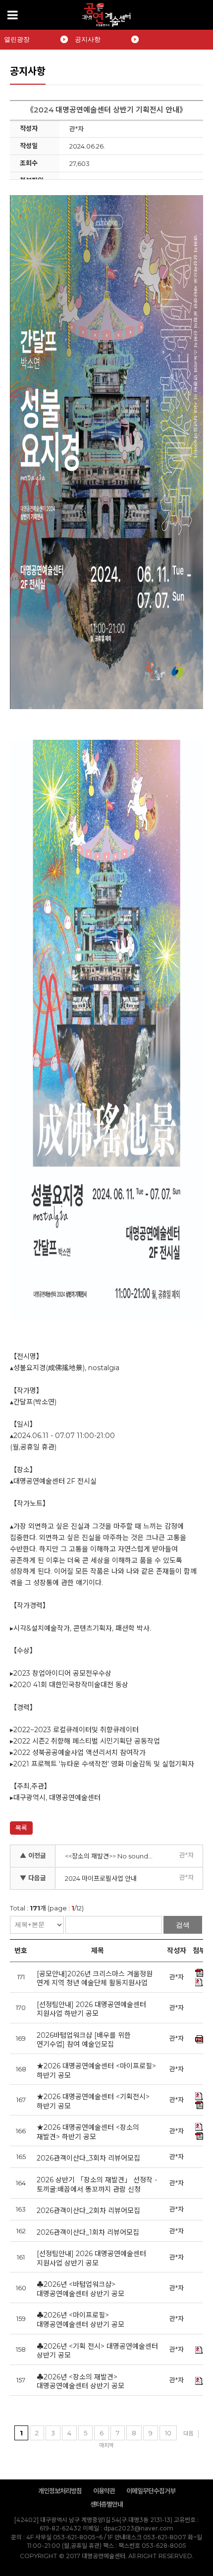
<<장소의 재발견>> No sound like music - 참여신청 (111, 1856)
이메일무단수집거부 (151, 2491)
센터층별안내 (106, 2504)
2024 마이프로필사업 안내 (101, 1878)
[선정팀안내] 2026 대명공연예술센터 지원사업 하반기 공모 (91, 2009)
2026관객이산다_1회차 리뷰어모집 (88, 2232)
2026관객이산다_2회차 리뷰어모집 (88, 2211)
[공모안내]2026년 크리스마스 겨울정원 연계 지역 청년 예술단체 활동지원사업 (95, 1979)
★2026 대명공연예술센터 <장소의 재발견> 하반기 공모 (88, 2132)
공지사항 (88, 39)
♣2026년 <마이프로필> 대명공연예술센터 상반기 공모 (80, 2320)
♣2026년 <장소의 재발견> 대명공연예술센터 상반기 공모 (80, 2382)
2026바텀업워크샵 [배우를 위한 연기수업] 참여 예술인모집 (84, 2040)
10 (168, 2433)
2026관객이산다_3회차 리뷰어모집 (88, 2158)
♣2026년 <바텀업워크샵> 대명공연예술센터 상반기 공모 (80, 2289)
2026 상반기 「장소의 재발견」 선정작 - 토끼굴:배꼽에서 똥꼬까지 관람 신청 (97, 2185)
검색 (183, 1925)
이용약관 (104, 2491)
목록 (21, 1828)
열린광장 (17, 39)
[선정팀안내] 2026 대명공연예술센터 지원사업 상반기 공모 (91, 2258)
